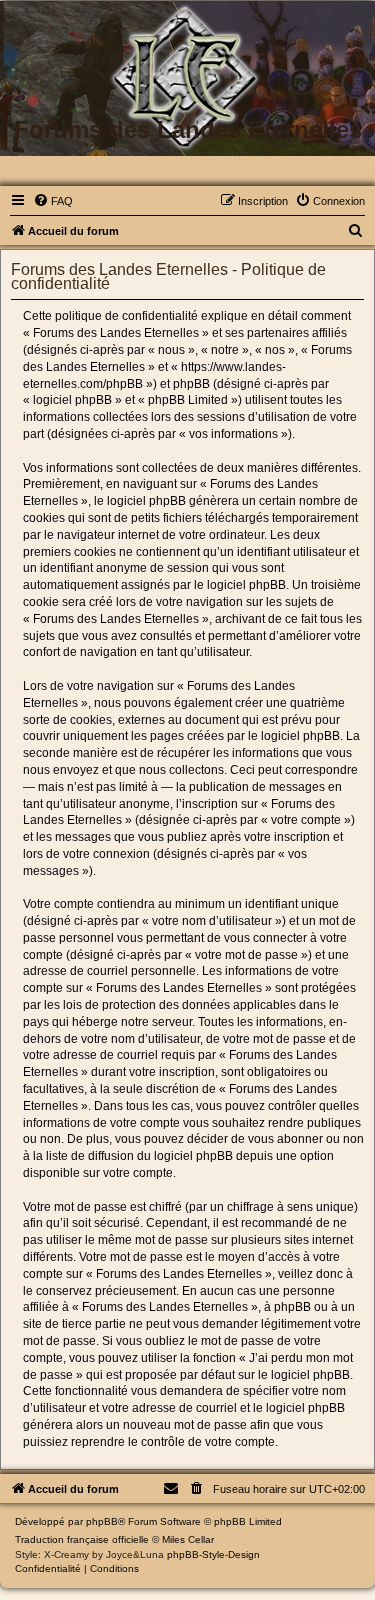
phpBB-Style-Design (213, 1554)
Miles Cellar (188, 1539)
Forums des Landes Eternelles (188, 129)
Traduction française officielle (82, 1539)
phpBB (102, 1521)
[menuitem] (53, 201)
